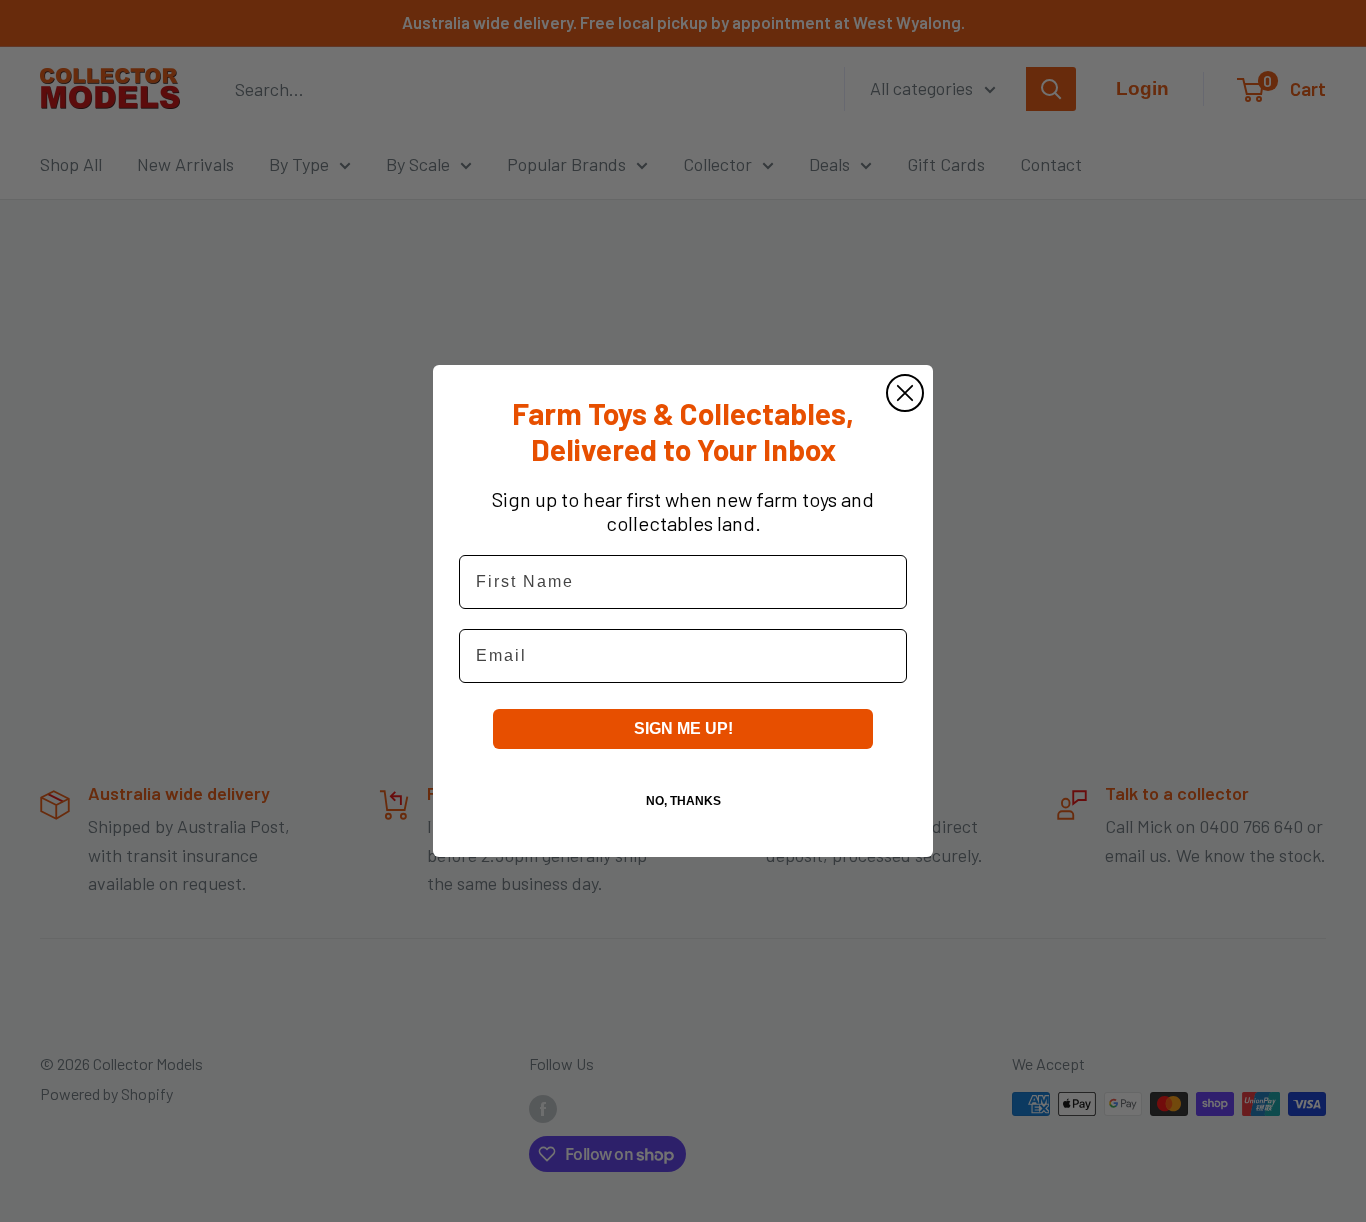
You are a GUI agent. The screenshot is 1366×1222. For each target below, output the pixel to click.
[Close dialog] (905, 393)
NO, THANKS (683, 801)
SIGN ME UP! (683, 728)
